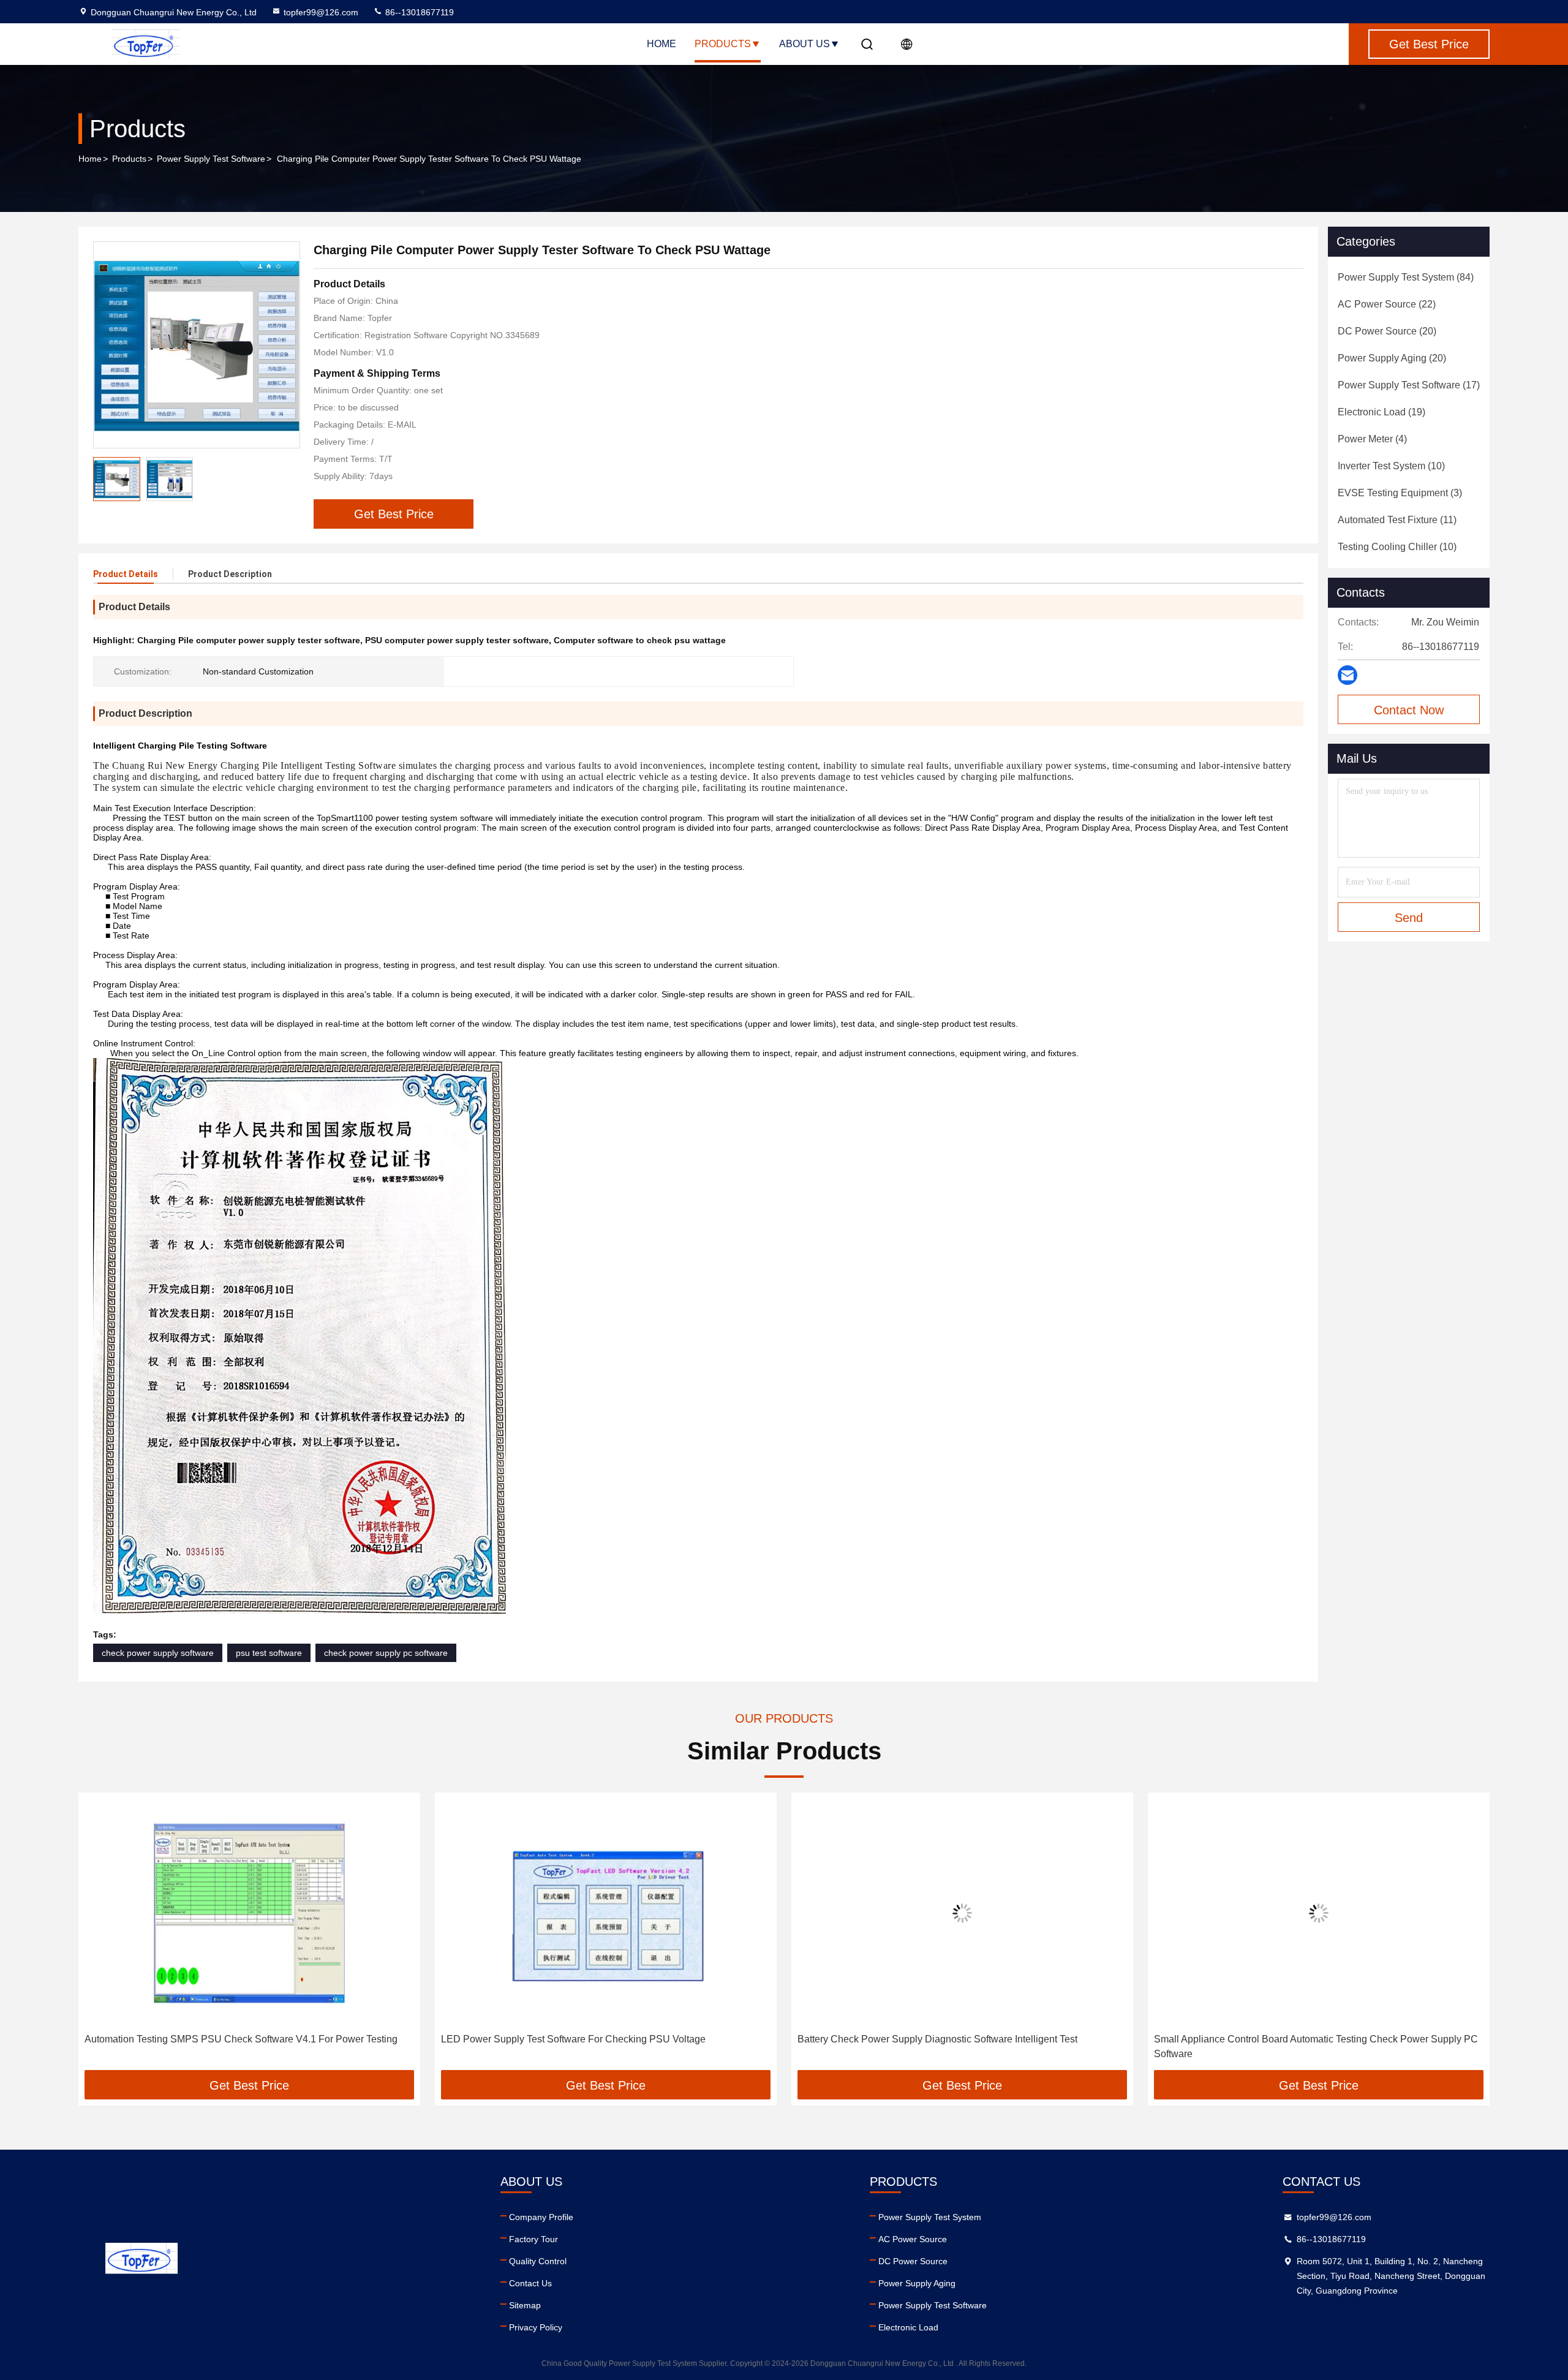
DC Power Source (913, 2261)
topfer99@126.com (321, 12)
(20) (1387, 331)
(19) (1381, 412)
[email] (1347, 675)
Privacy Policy (536, 2327)
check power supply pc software (386, 1653)
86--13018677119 (418, 12)
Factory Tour (533, 2239)
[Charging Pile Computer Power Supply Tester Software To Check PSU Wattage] (197, 345)
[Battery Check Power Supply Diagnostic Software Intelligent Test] (606, 1913)
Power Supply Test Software (211, 159)
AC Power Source (913, 2239)
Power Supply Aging (917, 2283)
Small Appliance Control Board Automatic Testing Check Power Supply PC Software (959, 2046)
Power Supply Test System (930, 2217)
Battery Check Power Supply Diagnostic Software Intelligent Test (581, 2039)
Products (723, 44)
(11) (1397, 520)
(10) (1391, 466)
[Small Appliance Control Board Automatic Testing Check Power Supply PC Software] (962, 1913)
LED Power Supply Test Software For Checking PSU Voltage (217, 2039)
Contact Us (530, 2283)
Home (661, 44)
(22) (1387, 304)
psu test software (269, 1653)
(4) (1372, 439)
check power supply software (158, 1653)
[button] (100, 1936)
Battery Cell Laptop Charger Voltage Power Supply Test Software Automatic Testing (1317, 2046)
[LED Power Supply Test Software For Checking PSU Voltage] (249, 1913)
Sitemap (525, 2305)
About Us (805, 44)
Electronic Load (908, 2327)
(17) (1409, 385)
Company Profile (541, 2217)
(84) (1406, 277)
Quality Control (538, 2261)
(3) (1400, 493)
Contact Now (1409, 710)
